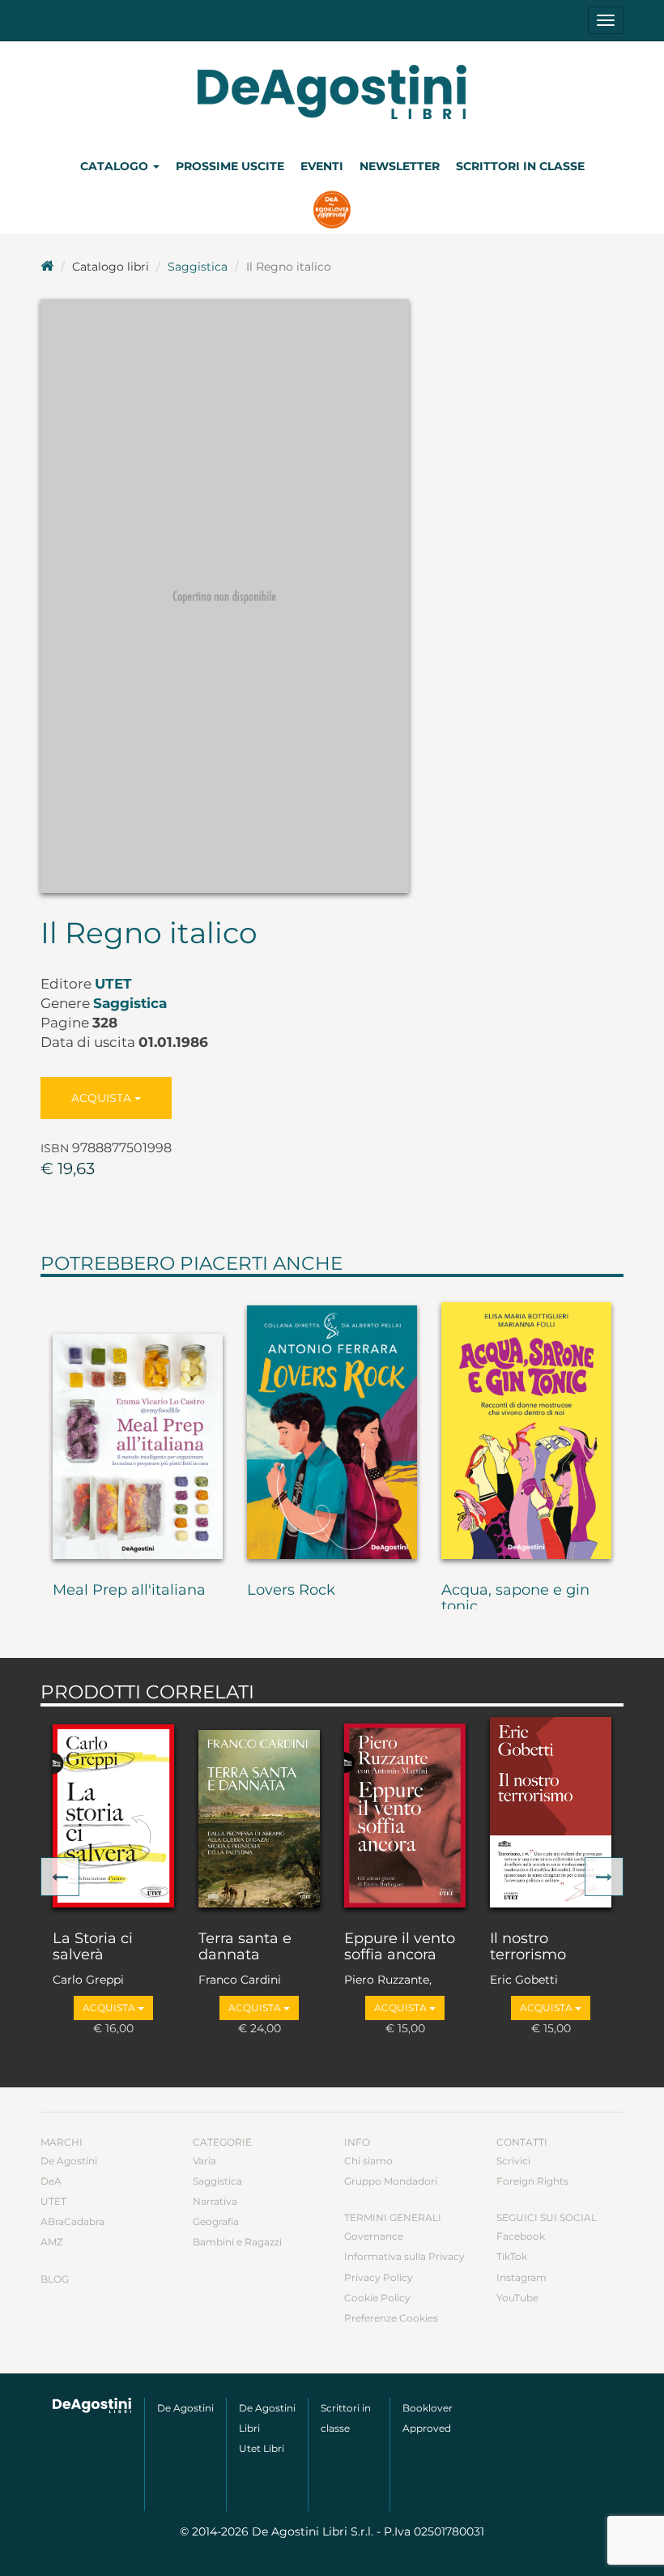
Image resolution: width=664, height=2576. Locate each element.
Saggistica (198, 267)
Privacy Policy (379, 2277)
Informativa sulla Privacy (404, 2256)
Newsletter (400, 166)
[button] (60, 1877)
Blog (55, 2279)
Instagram (521, 2277)
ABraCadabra (72, 2221)
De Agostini (69, 2161)
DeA (51, 2181)
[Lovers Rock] (332, 1426)
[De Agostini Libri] (47, 267)
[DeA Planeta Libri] (92, 2405)
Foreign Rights (532, 2181)
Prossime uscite (230, 166)
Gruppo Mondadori (391, 2181)
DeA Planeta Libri (332, 92)
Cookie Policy (377, 2298)
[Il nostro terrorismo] (551, 1815)
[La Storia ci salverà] (113, 1815)
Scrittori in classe (520, 166)
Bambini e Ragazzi (237, 2242)
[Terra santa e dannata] (259, 1815)
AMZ (52, 2242)
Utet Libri (262, 2448)
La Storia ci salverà (93, 1947)
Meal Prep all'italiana (129, 1591)
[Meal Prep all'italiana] (138, 1426)
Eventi (322, 166)
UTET (113, 984)
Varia (204, 2161)
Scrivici (513, 2161)
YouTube (517, 2298)
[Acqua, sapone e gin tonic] (526, 1426)
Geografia (216, 2221)
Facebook (521, 2236)
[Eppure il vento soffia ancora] (405, 1815)
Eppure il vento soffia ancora (400, 1947)
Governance (374, 2236)
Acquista (103, 1098)
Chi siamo (368, 2161)
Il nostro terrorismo (528, 1947)
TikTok (512, 2256)
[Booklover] (332, 211)
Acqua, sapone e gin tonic (515, 1599)
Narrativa (215, 2201)
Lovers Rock (291, 1591)
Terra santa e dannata (245, 1947)
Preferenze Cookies (391, 2318)
